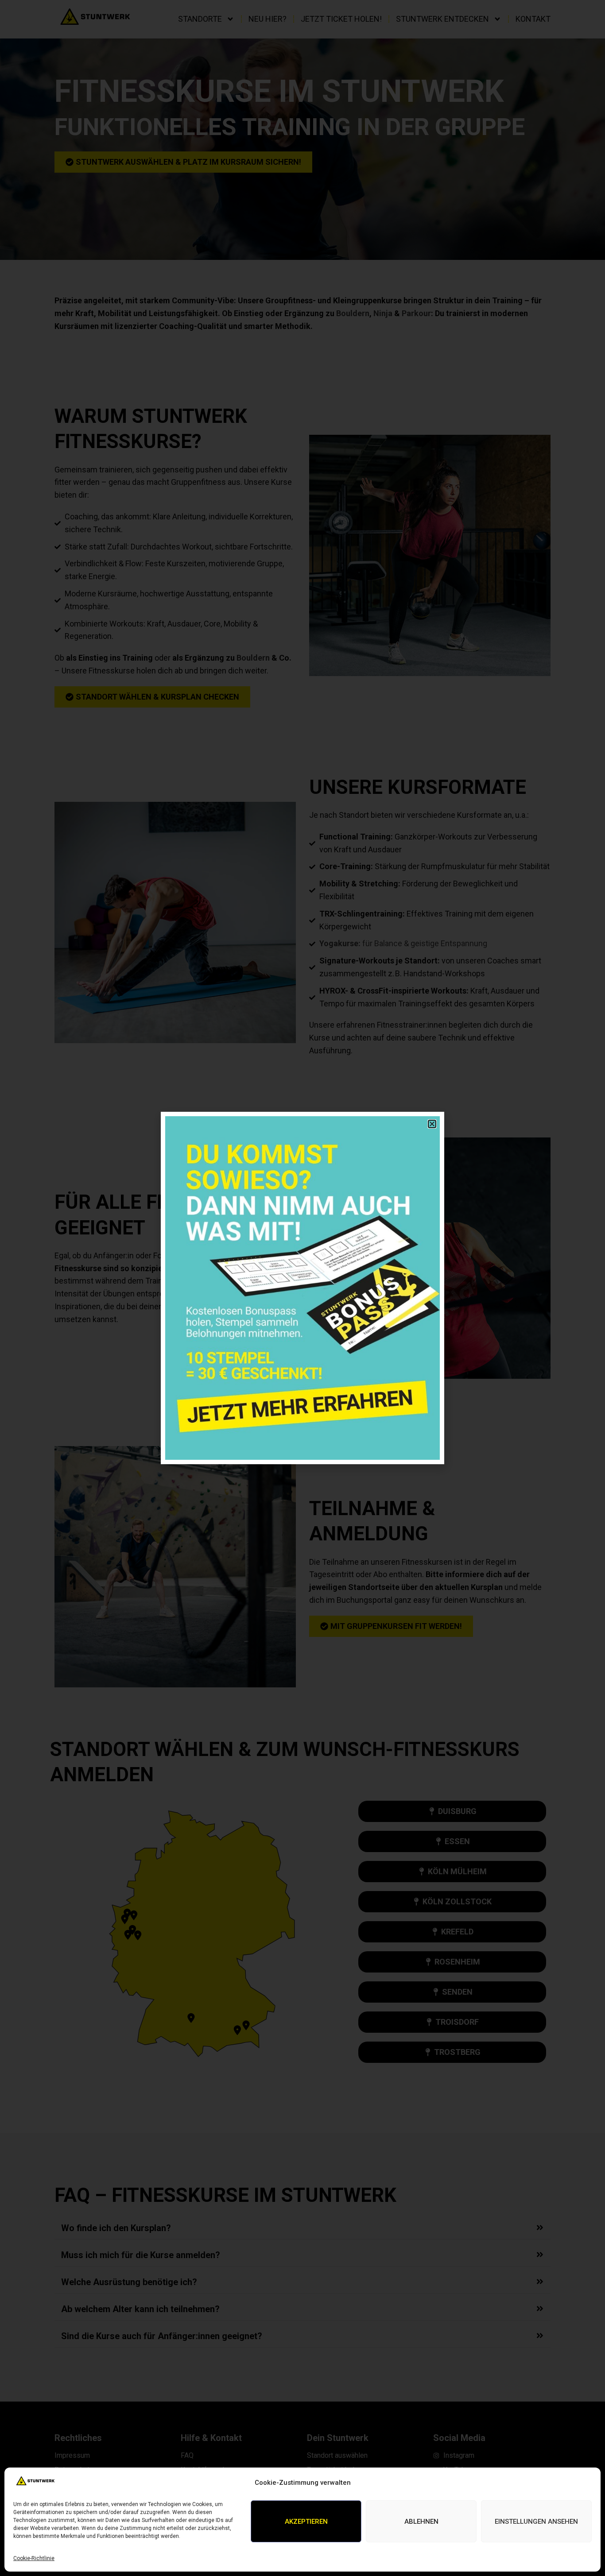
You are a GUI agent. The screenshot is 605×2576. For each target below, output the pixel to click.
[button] (432, 1124)
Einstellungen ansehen (536, 2522)
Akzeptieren (306, 2522)
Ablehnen (421, 2522)
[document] (302, 1288)
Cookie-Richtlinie (34, 2558)
